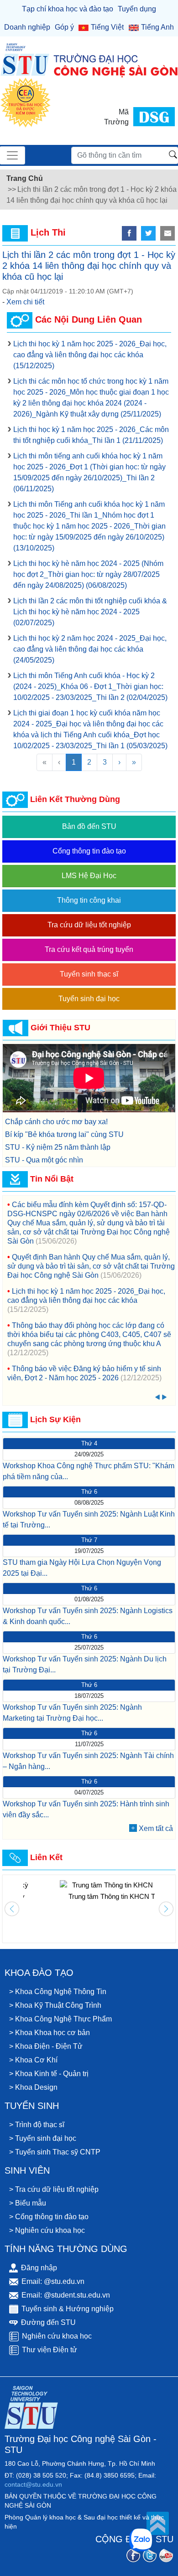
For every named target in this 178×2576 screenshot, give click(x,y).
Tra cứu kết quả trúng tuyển (89, 949)
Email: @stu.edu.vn (53, 2281)
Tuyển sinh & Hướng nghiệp (68, 2309)
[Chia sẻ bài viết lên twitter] (148, 233)
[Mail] (168, 233)
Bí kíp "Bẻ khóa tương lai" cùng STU (64, 1134)
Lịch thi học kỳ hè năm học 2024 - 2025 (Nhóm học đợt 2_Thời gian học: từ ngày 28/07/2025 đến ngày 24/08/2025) (88, 574)
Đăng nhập (39, 2268)
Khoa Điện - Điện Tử (49, 2046)
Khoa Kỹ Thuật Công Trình (58, 2005)
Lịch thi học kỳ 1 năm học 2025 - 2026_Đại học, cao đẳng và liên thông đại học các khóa (90, 355)
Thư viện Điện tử (50, 2350)
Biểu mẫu (31, 2203)
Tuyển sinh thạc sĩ (89, 974)
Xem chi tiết (25, 302)
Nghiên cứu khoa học (50, 2230)
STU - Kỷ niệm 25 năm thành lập (58, 1147)
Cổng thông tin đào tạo (89, 851)
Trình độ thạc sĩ (40, 2125)
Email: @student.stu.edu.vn (66, 2295)
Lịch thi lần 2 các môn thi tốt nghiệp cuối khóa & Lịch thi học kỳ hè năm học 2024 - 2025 (90, 612)
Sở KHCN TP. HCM (89, 1896)
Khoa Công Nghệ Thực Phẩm (63, 2019)
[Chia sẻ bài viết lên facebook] (129, 233)
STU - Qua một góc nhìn (44, 1160)
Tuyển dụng (137, 9)
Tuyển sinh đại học (89, 999)
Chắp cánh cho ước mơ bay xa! (56, 1122)
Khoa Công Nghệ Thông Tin (61, 1992)
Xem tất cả (156, 1828)
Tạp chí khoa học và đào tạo (68, 9)
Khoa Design (36, 2087)
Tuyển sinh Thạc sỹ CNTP (58, 2152)
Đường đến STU (48, 2322)
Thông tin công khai (89, 900)
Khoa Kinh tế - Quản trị (52, 2074)
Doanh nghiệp (27, 27)
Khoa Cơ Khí (36, 2060)
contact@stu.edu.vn (33, 2484)
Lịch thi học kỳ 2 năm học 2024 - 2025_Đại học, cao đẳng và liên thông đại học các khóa (90, 649)
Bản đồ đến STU (89, 826)
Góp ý (64, 27)
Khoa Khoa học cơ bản (52, 2033)
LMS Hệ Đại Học (89, 876)
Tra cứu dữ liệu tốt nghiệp (89, 925)
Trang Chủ (25, 178)
